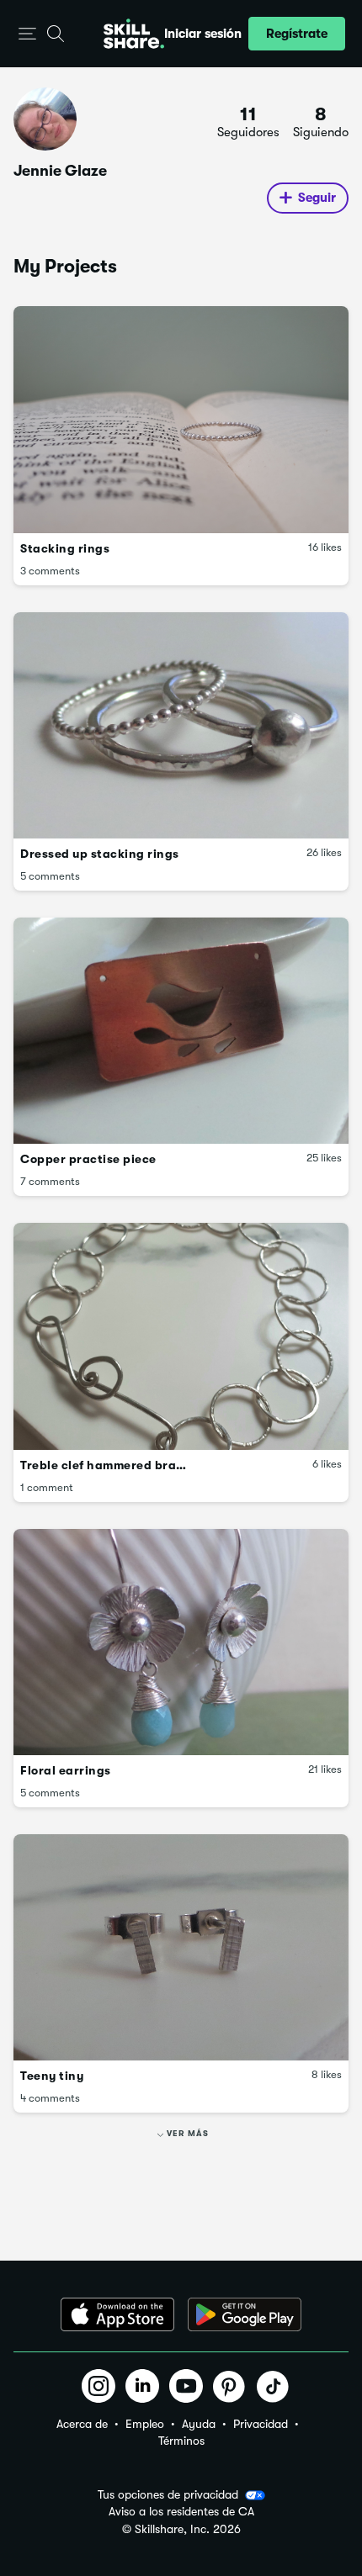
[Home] (134, 34)
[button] (27, 34)
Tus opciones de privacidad (168, 2494)
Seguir (317, 198)
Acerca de (82, 2424)
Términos (181, 2441)
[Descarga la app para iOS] (117, 2314)
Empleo (145, 2424)
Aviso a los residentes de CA (181, 2512)
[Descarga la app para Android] (245, 2314)
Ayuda (199, 2424)
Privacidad (261, 2424)
